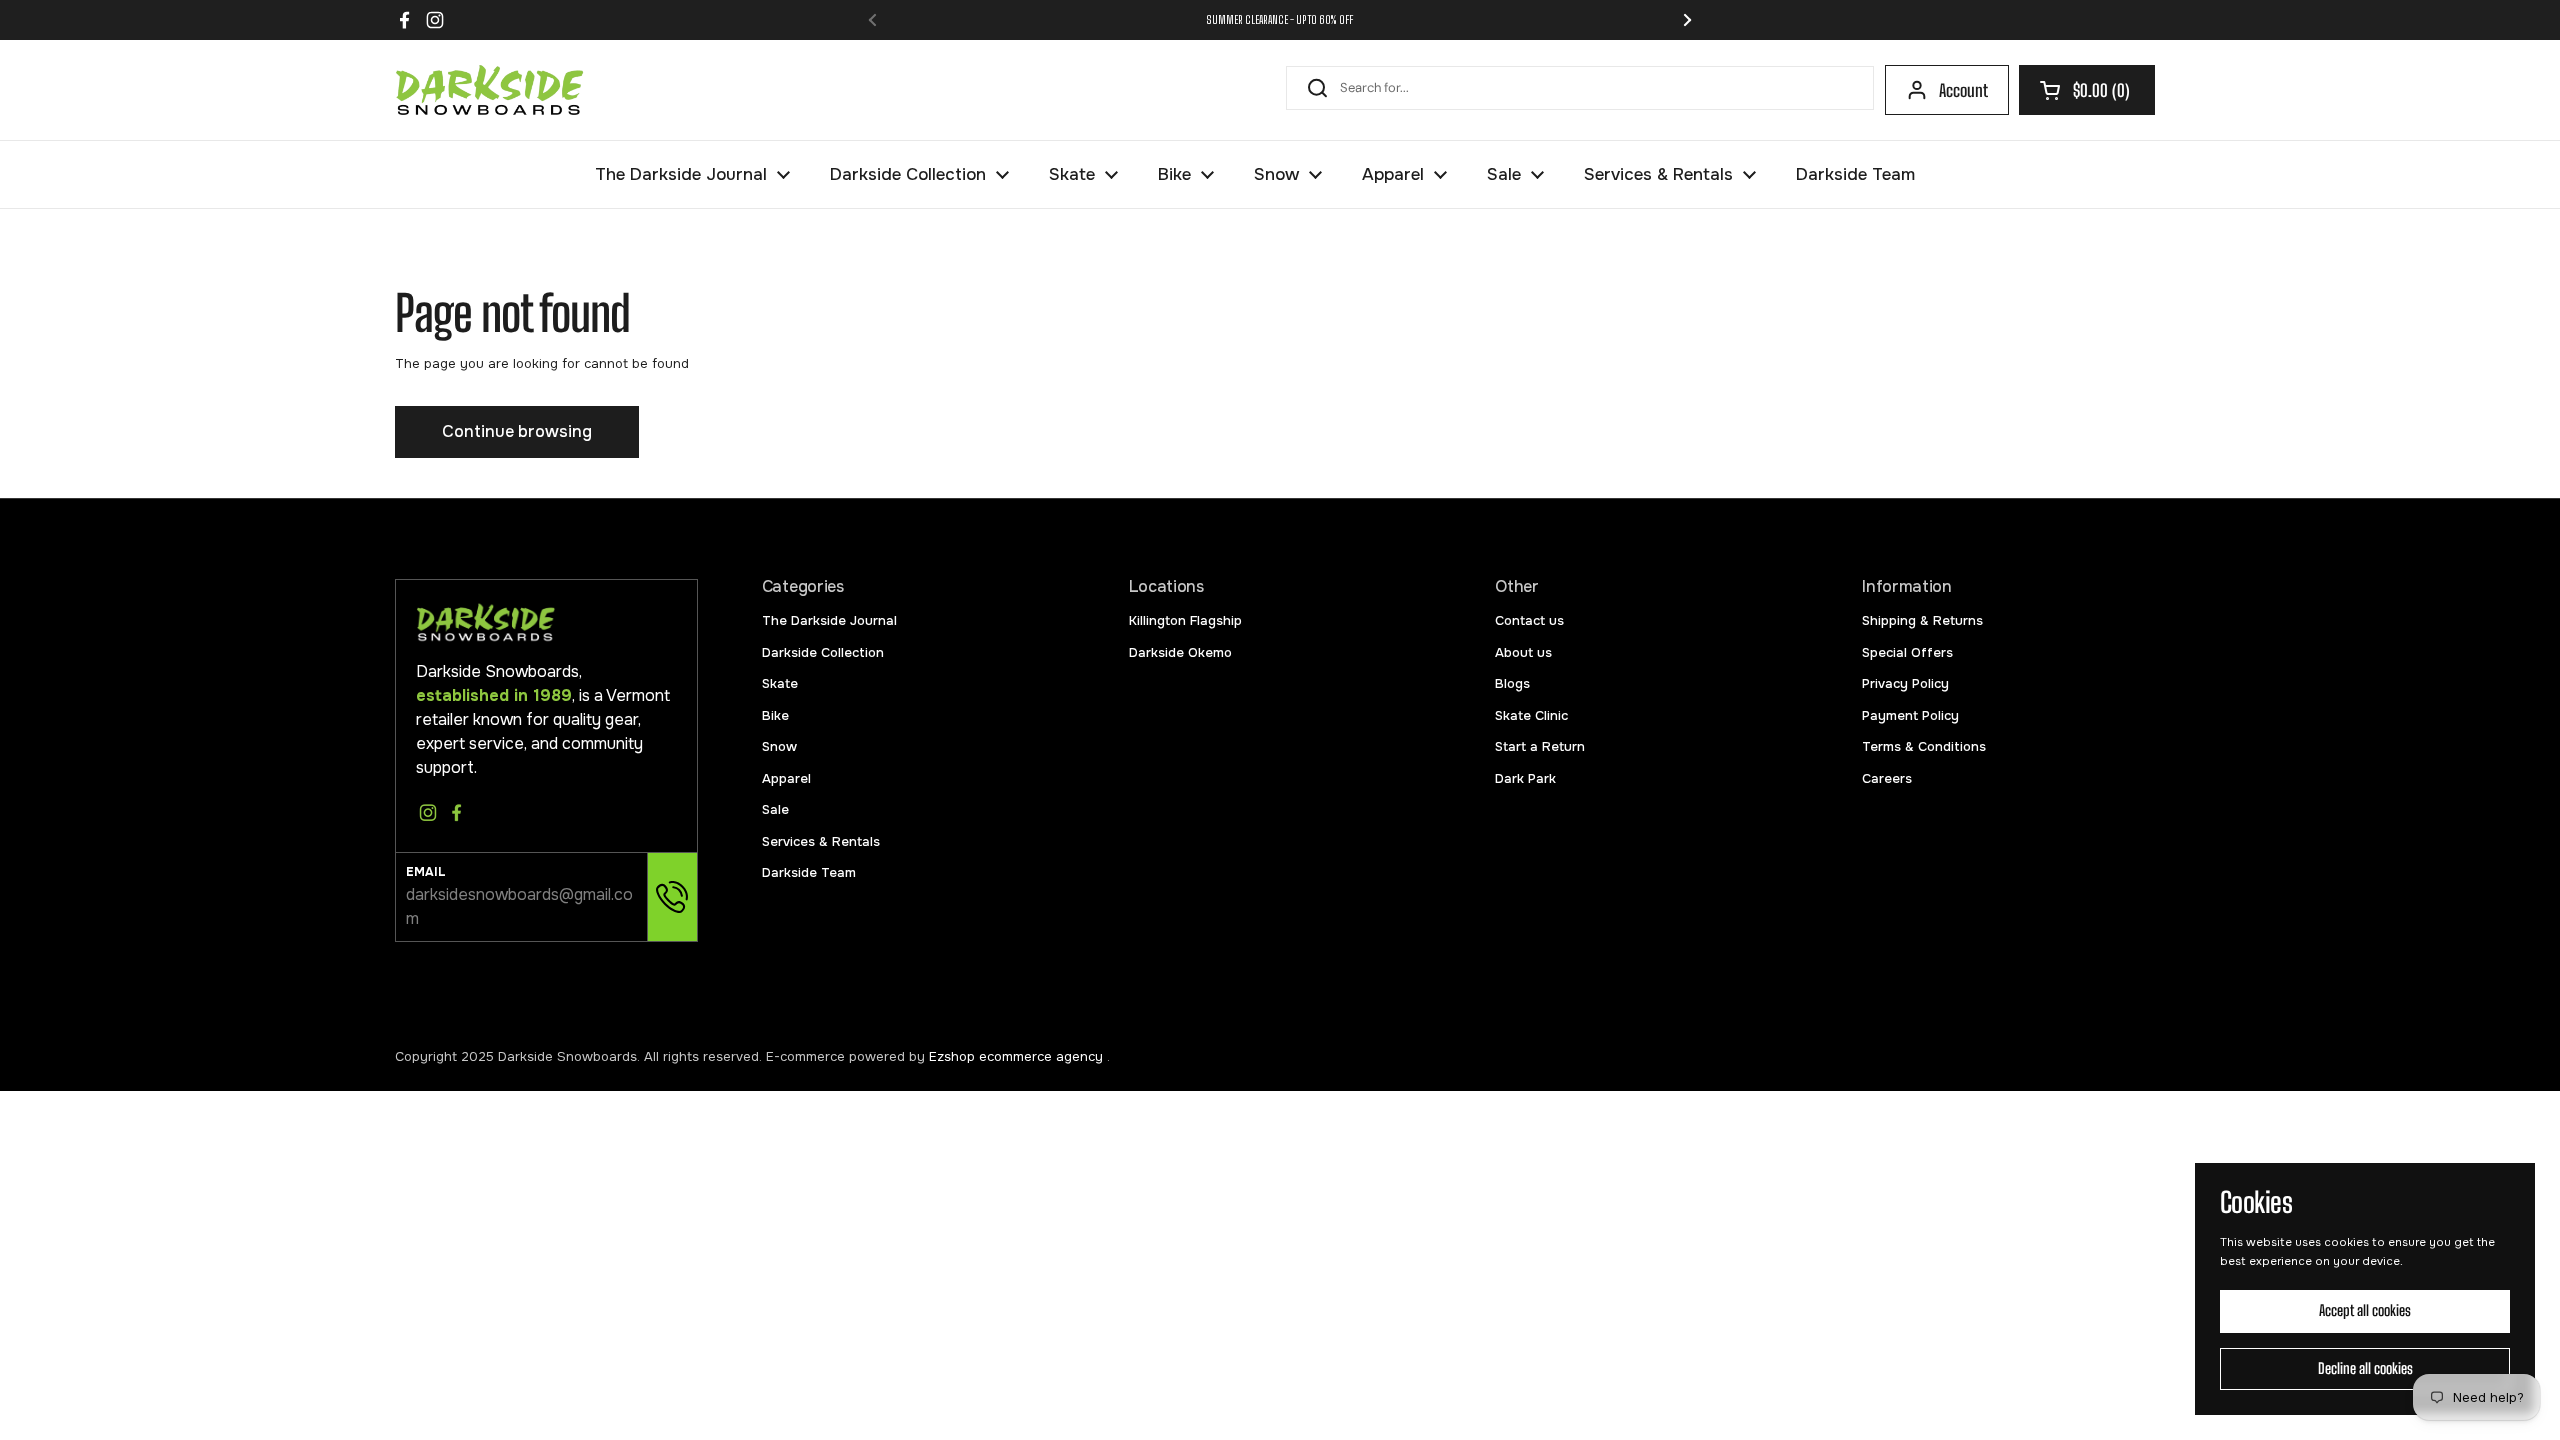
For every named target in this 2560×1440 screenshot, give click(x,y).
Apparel (786, 778)
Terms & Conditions (1924, 746)
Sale (775, 809)
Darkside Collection (823, 652)
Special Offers (1907, 652)
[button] (2087, 90)
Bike (775, 715)
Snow (779, 746)
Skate (780, 683)
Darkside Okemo (1180, 652)
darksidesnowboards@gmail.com (519, 906)
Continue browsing (517, 431)
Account (1963, 90)
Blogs (1512, 683)
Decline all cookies (2365, 1368)
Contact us (1529, 620)
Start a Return (1540, 746)
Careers (1887, 778)
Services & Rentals (821, 841)
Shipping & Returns (1922, 620)
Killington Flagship (1185, 620)
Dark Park (1525, 778)
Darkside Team (809, 872)
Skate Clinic (1531, 715)
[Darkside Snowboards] (490, 90)
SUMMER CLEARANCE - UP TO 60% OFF (1280, 19)
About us (1523, 652)
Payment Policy (1910, 715)
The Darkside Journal (829, 620)
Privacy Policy (1905, 683)
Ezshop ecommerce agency (1018, 1056)
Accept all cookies (2365, 1310)
